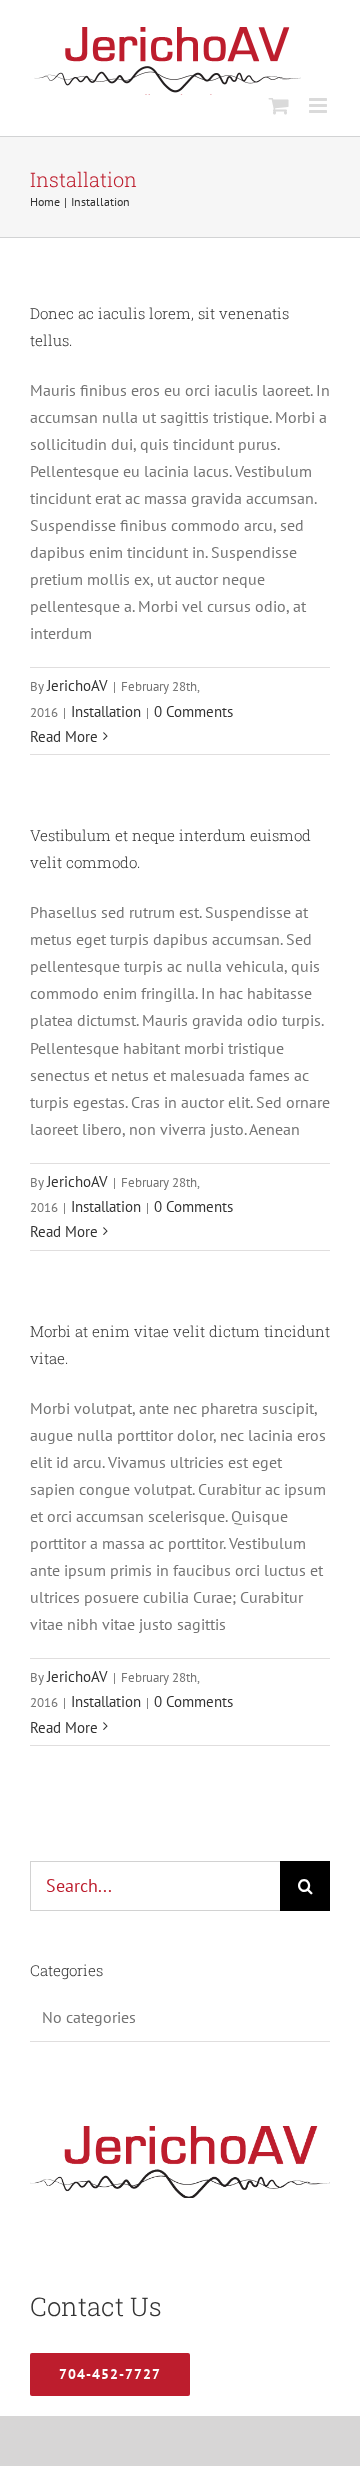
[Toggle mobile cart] (279, 105)
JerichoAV (77, 685)
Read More (64, 736)
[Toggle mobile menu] (319, 105)
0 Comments (193, 711)
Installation (106, 711)
